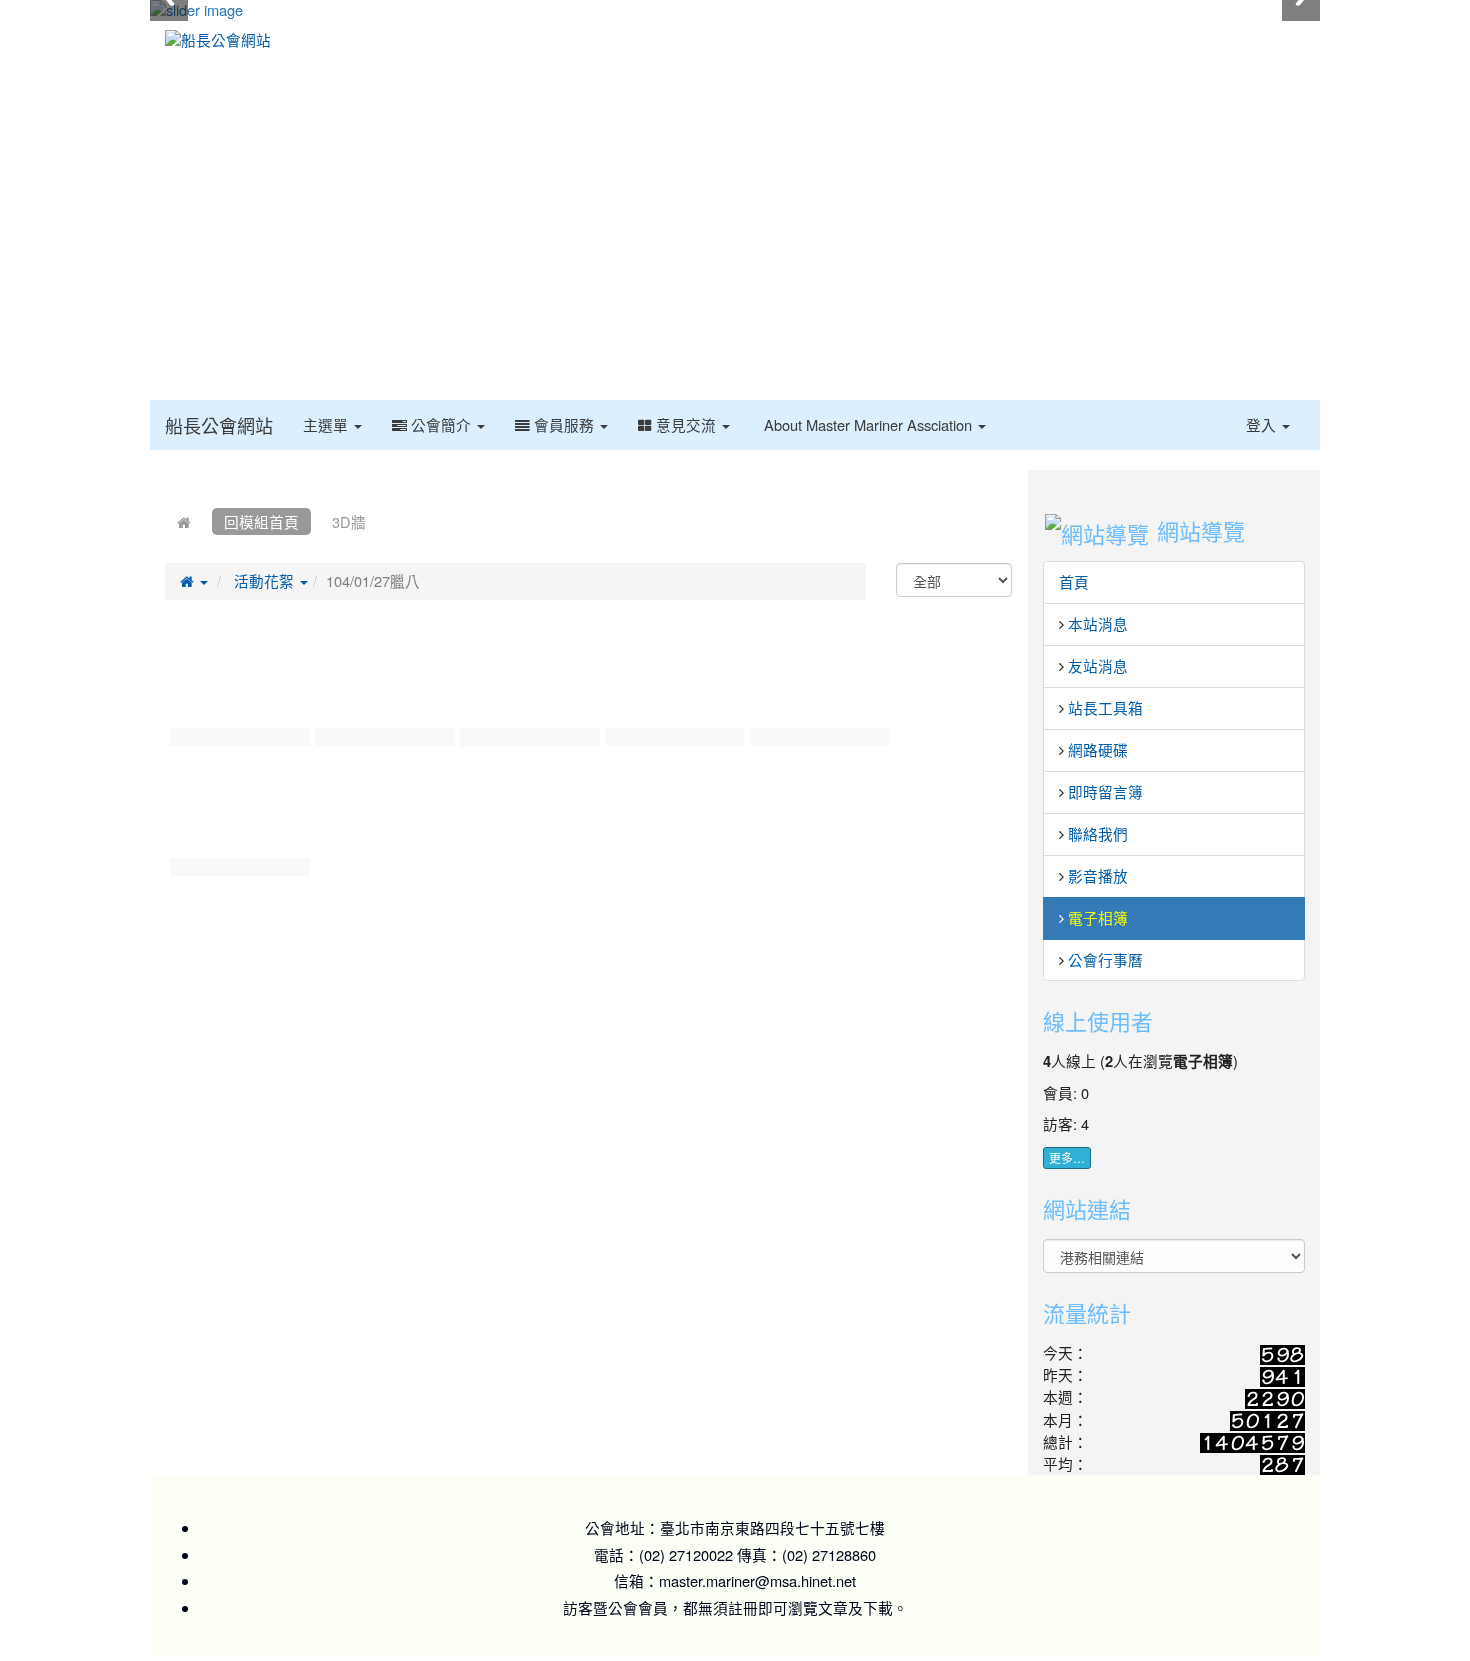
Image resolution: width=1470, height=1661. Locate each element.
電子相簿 (1098, 917)
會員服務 (564, 424)
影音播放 (1098, 875)
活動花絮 (266, 580)
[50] (237, 681)
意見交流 (686, 424)
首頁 (1074, 581)
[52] (527, 681)
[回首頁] (184, 521)
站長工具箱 (1105, 707)
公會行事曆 (1105, 959)
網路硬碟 (1098, 749)
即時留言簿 (1105, 791)
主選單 (327, 424)
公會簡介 (441, 424)
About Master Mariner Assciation (868, 424)
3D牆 (349, 521)
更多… (1067, 1157)
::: (1005, 412)
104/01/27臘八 (373, 580)
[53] (672, 681)
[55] (237, 811)
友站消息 (1098, 665)
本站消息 (1098, 623)
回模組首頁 (261, 521)
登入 (1263, 424)
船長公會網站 (219, 425)
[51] (382, 681)
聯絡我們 (1098, 833)
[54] (817, 681)
